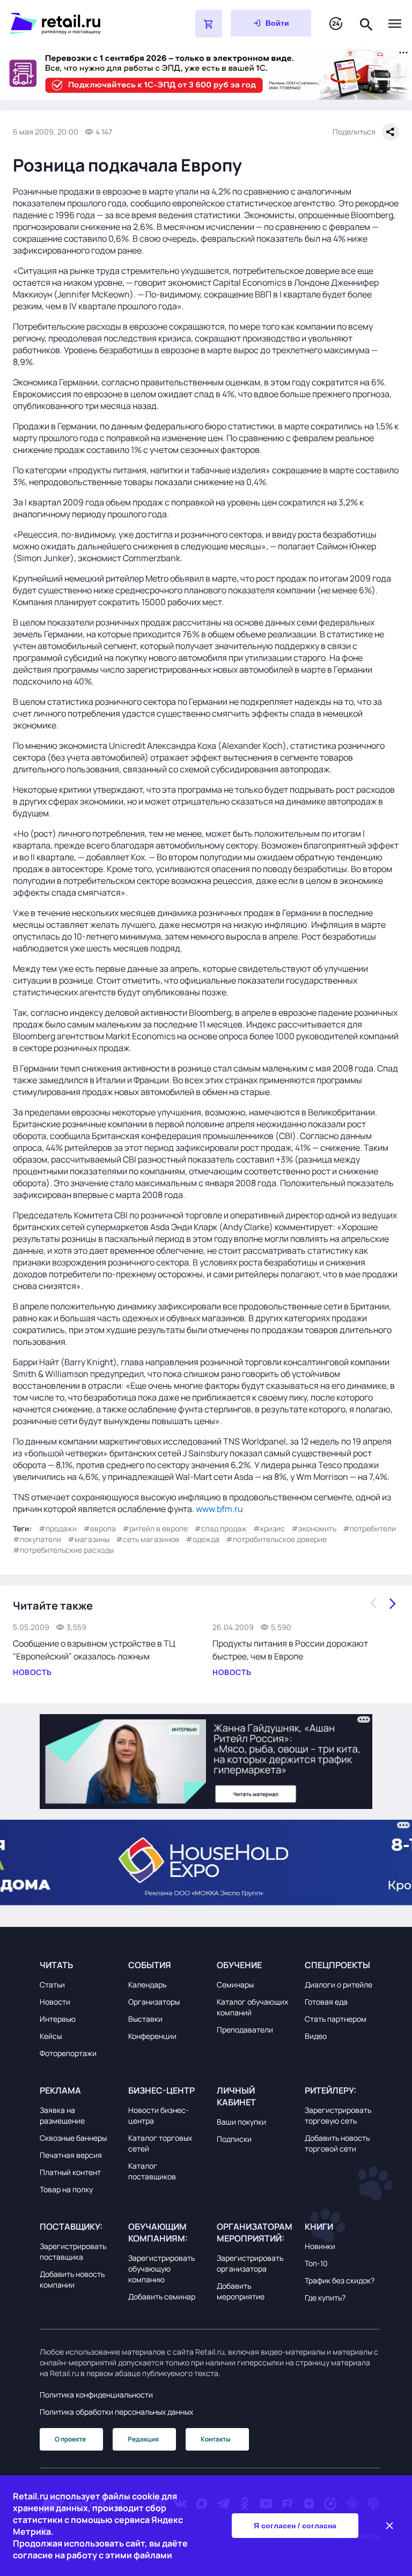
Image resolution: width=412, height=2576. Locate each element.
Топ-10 (316, 2263)
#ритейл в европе (155, 1528)
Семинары (235, 1985)
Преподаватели (245, 2030)
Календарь (147, 1985)
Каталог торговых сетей (160, 2143)
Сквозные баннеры (73, 2138)
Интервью (58, 2019)
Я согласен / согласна (295, 2526)
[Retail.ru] (75, 24)
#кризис (269, 1528)
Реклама (60, 2090)
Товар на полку (66, 2189)
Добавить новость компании (72, 2279)
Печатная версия (71, 2155)
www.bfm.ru (219, 1509)
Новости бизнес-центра (159, 2115)
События (150, 1965)
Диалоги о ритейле (339, 1985)
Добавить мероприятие (241, 2291)
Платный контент (70, 2172)
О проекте (70, 2439)
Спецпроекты (337, 1965)
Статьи (52, 1985)
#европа (100, 1528)
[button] (77, 1965)
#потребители (369, 1528)
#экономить (314, 1528)
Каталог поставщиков (152, 2171)
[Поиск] (366, 23)
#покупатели (37, 1539)
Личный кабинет (236, 2096)
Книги (319, 2227)
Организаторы (154, 2002)
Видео (316, 2036)
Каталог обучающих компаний (252, 2007)
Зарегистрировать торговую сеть (338, 2115)
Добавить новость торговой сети (337, 2143)
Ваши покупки (241, 2122)
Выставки (145, 2019)
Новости (55, 2002)
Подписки (234, 2139)
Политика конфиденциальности (96, 2395)
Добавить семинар (162, 2296)
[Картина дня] (336, 24)
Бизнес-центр (161, 2090)
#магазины (89, 1539)
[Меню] (395, 24)
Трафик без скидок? (340, 2280)
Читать (56, 1965)
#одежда (203, 1539)
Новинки (320, 2246)
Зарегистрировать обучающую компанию (161, 2269)
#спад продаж (220, 1528)
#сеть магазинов (148, 1539)
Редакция (143, 2439)
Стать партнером (336, 2019)
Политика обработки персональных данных (116, 2412)
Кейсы (51, 2036)
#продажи (58, 1528)
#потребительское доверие (276, 1539)
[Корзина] (209, 24)
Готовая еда (326, 2002)
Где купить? (325, 2298)
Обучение (239, 1965)
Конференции (152, 2036)
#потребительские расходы (63, 1550)
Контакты (216, 2439)
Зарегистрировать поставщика (73, 2251)
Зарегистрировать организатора (250, 2263)
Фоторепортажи (68, 2053)
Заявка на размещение (62, 2115)
